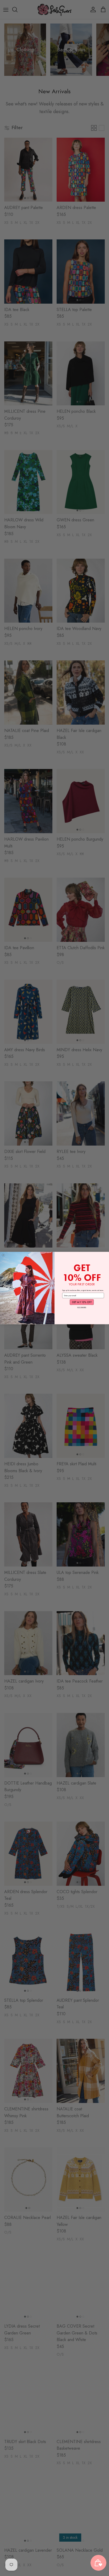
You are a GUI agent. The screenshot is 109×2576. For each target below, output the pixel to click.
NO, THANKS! (82, 1307)
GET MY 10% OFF (82, 1302)
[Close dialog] (3, 1255)
